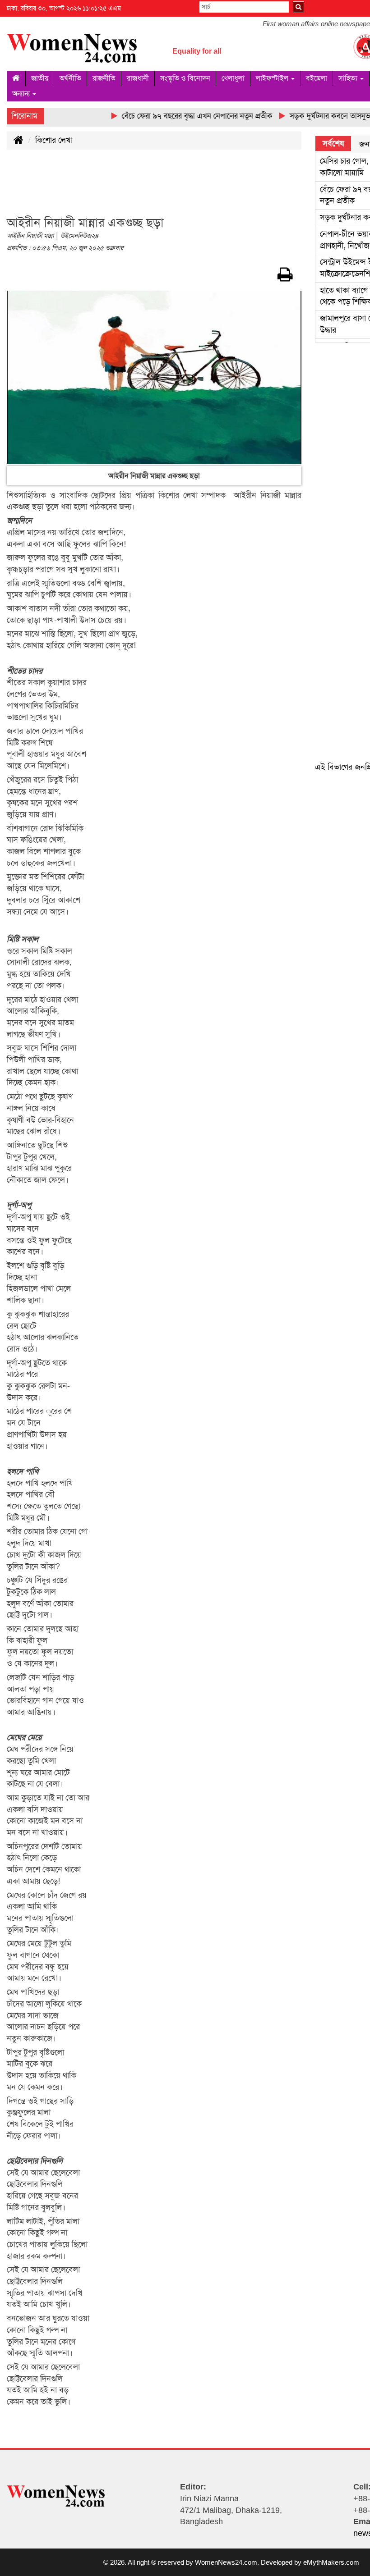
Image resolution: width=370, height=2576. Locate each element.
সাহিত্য (349, 78)
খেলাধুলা (233, 78)
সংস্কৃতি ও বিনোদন (185, 78)
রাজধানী (138, 78)
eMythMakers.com (331, 2562)
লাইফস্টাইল (273, 78)
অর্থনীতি (70, 78)
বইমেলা (317, 78)
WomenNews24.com (226, 2562)
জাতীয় (40, 78)
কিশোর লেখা (54, 140)
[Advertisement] (171, 188)
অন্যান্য (22, 94)
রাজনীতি (104, 78)
